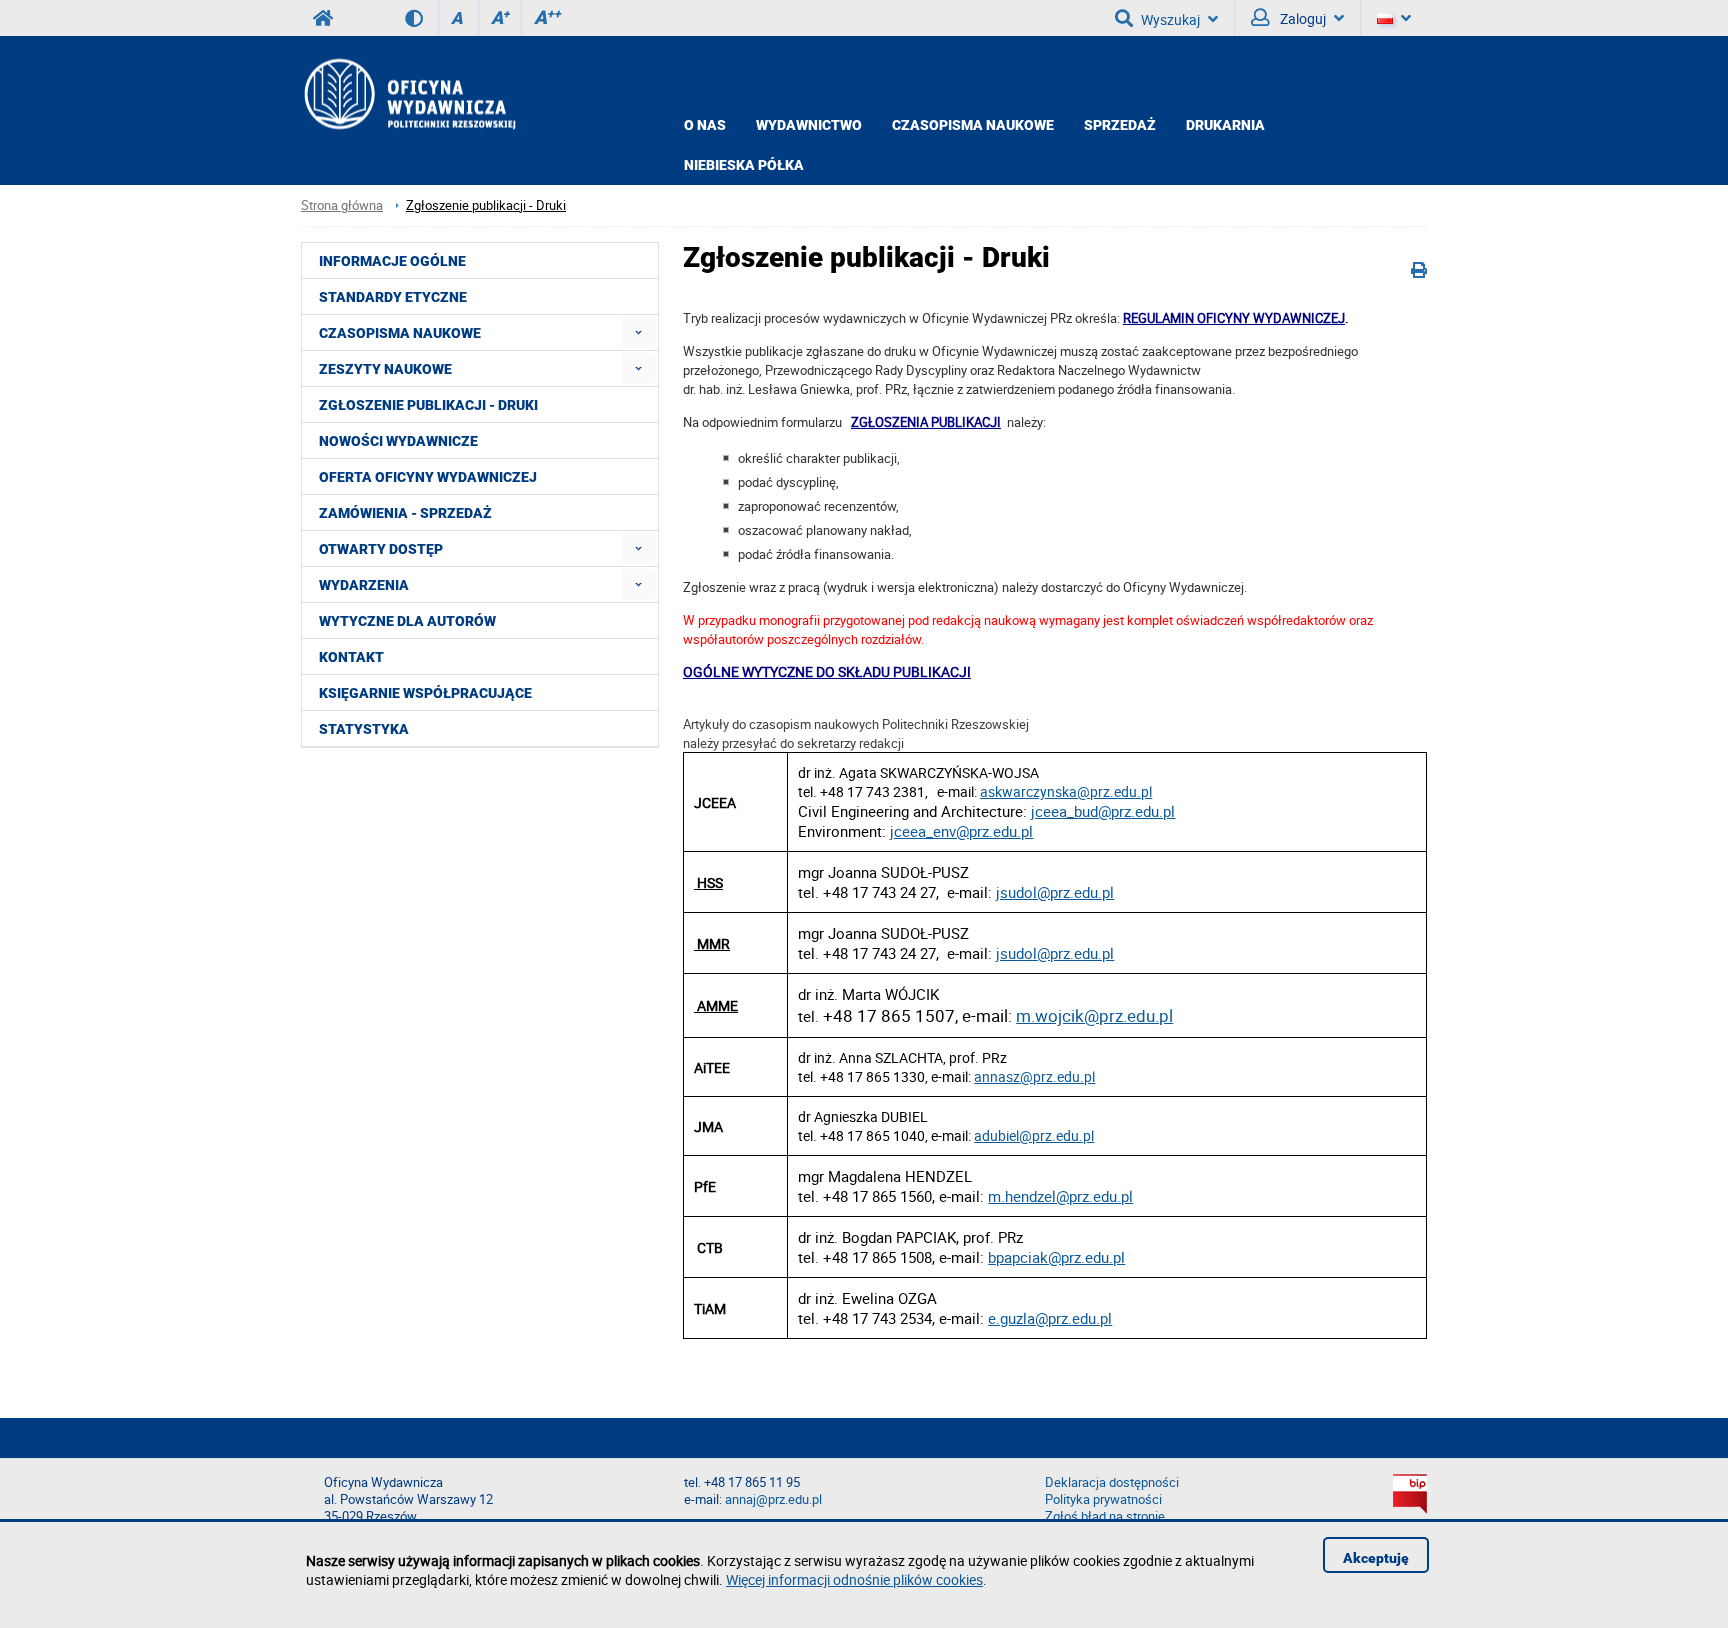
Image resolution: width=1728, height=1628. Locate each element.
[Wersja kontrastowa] (421, 18)
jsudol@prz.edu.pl (1055, 892)
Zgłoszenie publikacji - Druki (486, 205)
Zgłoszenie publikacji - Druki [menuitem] (428, 405)
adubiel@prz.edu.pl (1034, 1135)
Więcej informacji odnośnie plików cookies (854, 1579)
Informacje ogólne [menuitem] (392, 261)
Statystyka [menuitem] (364, 729)
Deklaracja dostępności (1112, 1482)
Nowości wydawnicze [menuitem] (398, 441)
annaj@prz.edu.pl (773, 1499)
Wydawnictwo (809, 125)
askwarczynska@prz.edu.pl (1066, 791)
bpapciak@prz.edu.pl (1056, 1257)
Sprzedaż (1120, 125)
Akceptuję (1376, 1558)
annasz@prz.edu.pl (1034, 1076)
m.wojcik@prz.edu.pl (1094, 1015)
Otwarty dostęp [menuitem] (381, 549)
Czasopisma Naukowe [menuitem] (400, 333)
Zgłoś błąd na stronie (1105, 1516)
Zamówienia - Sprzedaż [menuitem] (405, 513)
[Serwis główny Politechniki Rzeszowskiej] (323, 18)
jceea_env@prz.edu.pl (961, 831)
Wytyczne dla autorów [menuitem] (407, 621)
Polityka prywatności (1103, 1499)
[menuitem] (638, 332)
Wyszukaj (1170, 19)
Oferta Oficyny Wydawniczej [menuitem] (428, 477)
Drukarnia (1225, 125)
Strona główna (342, 205)
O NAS (705, 125)
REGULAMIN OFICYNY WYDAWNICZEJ (1234, 318)
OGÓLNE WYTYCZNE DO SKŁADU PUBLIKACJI (827, 671)
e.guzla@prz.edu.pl (1050, 1318)
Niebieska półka (744, 165)
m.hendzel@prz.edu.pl (1060, 1196)
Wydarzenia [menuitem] (364, 585)
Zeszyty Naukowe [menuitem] (385, 369)
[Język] (1394, 18)
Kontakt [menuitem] (351, 657)
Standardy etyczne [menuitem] (393, 297)
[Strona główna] (408, 93)
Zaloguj (1301, 18)
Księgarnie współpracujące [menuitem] (425, 693)
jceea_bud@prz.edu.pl (1103, 811)
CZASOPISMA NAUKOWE (973, 125)
